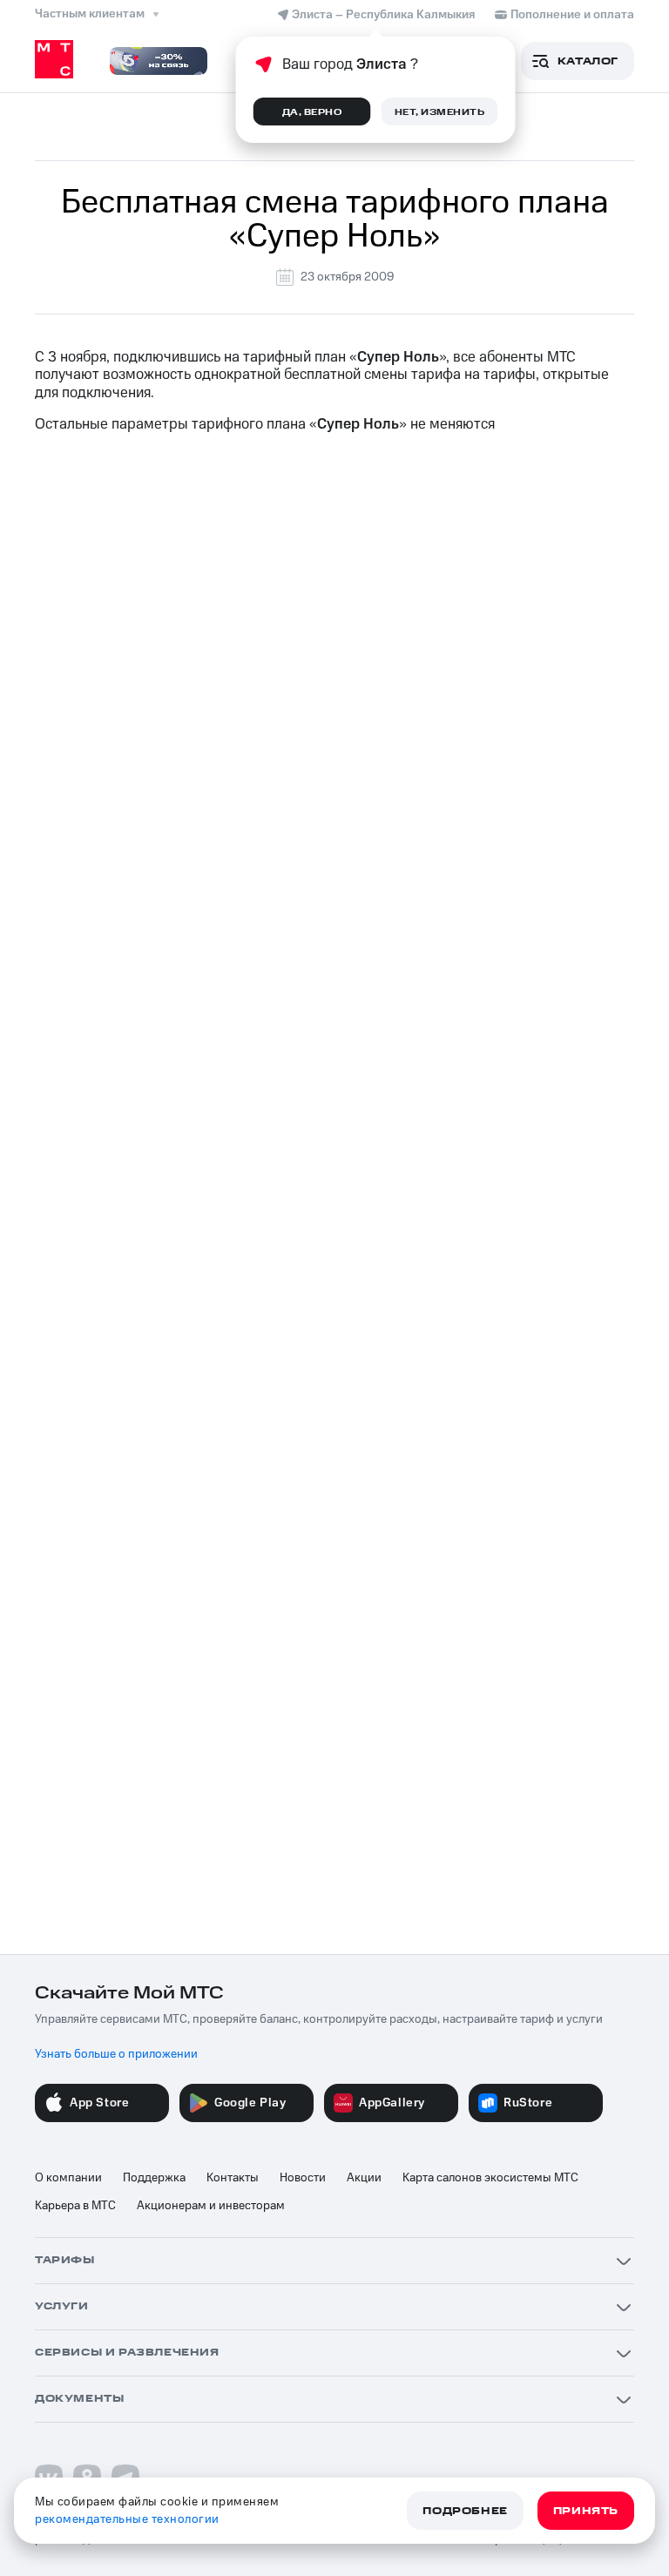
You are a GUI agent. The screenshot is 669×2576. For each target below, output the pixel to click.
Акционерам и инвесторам (211, 2206)
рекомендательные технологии (127, 2519)
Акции (364, 2178)
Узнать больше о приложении (116, 2054)
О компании (68, 2178)
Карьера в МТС (75, 2206)
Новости (303, 2178)
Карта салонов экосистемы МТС (490, 2178)
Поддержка (154, 2178)
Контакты (233, 2178)
